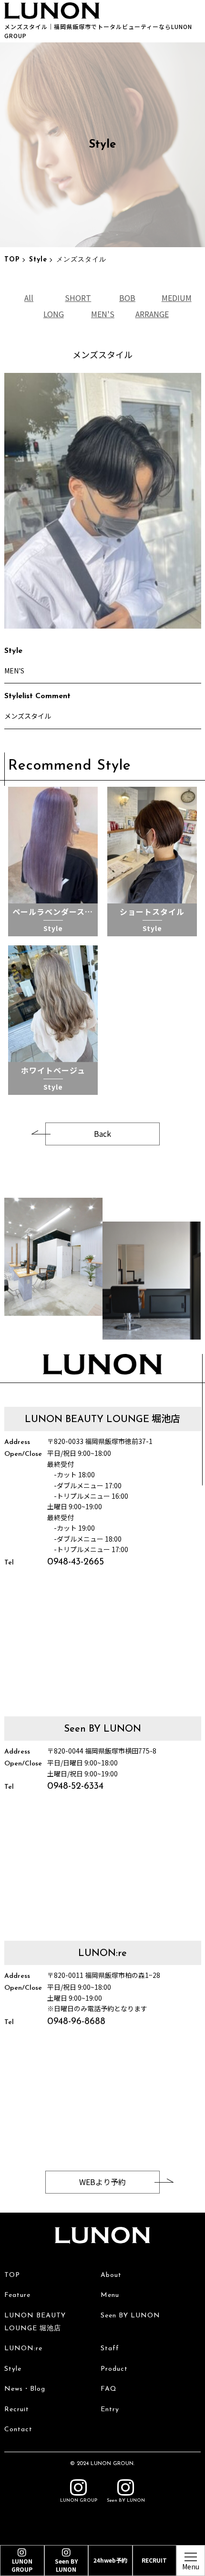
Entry (110, 2410)
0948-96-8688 (76, 2022)
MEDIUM (176, 298)
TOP (12, 260)
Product (114, 2369)
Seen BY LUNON (130, 2316)
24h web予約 (110, 2560)
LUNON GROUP (79, 2501)
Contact (18, 2430)
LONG (53, 313)
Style (38, 260)
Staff (110, 2349)
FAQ (109, 2389)
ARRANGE (152, 313)
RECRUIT (154, 2560)
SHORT (78, 298)
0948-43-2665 (76, 1563)
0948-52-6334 (75, 1786)
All (29, 298)
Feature (17, 2295)
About (111, 2275)
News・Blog (25, 2389)
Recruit (17, 2410)
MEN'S (102, 313)
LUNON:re (23, 2349)
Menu (110, 2295)
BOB (127, 298)
